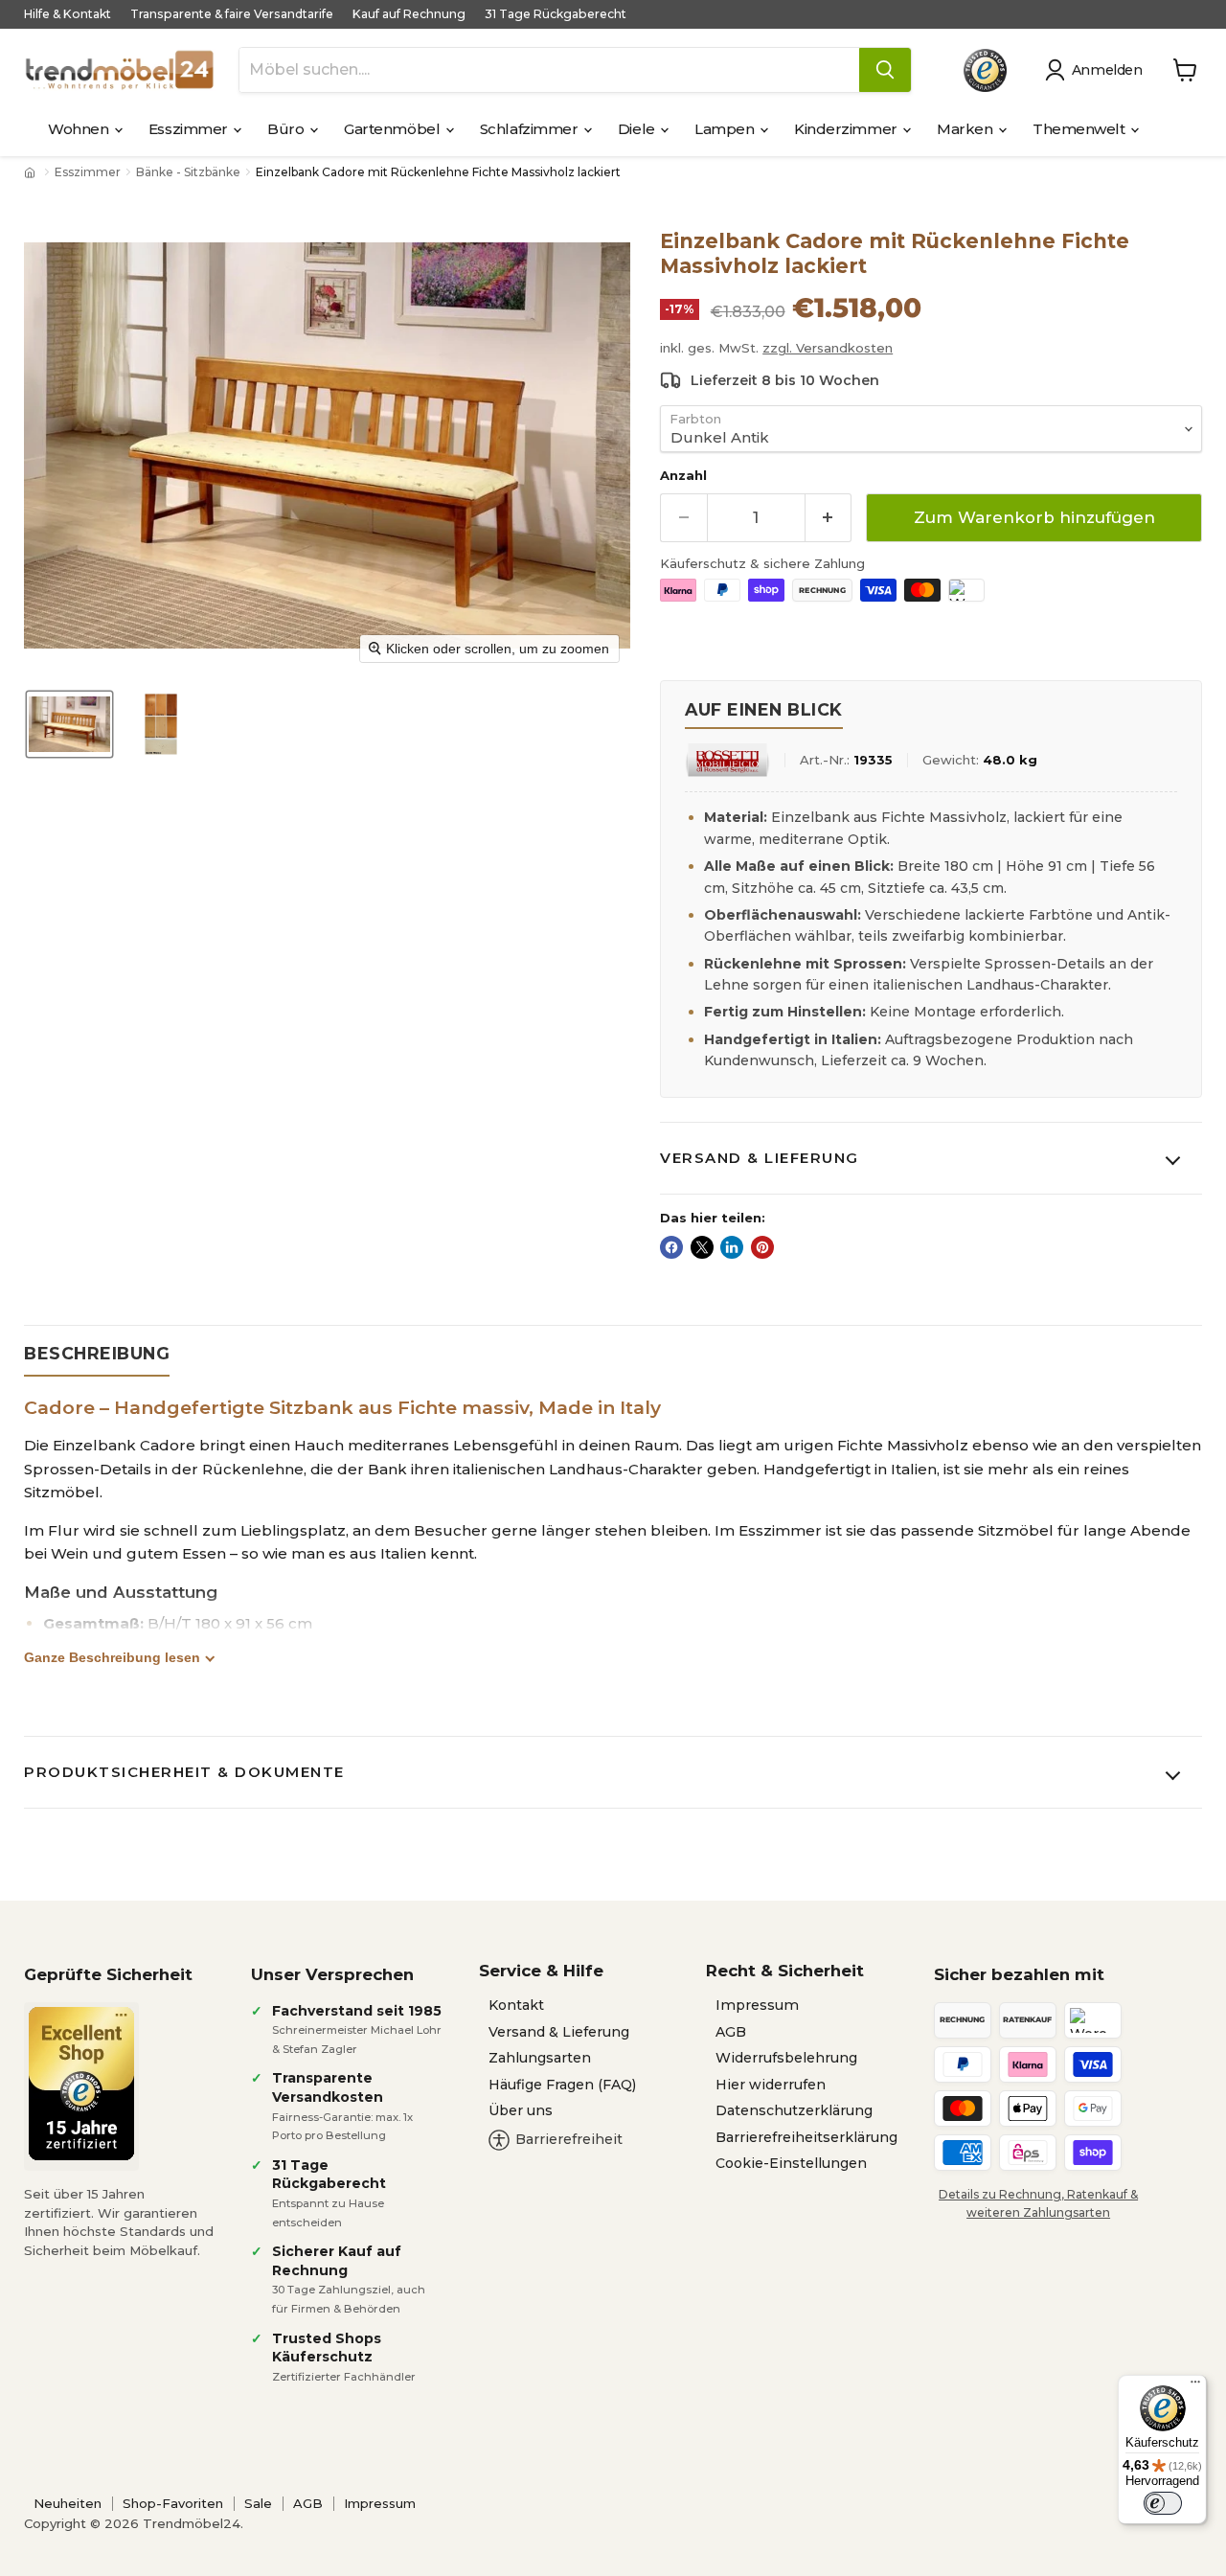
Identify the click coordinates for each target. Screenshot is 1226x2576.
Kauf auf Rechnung (409, 14)
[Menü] (1195, 2386)
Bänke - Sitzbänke (188, 172)
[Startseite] (32, 172)
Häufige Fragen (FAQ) (562, 2085)
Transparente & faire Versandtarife (232, 14)
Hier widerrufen (771, 2085)
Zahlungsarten (540, 2058)
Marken (966, 129)
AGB (731, 2032)
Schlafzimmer (531, 129)
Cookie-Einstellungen (791, 2163)
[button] (1097, 70)
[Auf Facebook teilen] (671, 1247)
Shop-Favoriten (173, 2503)
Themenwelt (1080, 129)
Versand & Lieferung (760, 1158)
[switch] (1163, 2503)
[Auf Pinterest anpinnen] (762, 1247)
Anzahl (683, 476)
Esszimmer (190, 129)
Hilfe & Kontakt (68, 14)
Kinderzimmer (847, 129)
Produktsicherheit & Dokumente (184, 1772)
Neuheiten (68, 2503)
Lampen (726, 129)
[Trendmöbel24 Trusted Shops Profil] (985, 70)
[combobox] (549, 70)
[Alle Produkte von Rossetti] (727, 760)
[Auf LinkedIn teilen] (732, 1247)
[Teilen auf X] (702, 1247)
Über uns (521, 2110)
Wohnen (80, 129)
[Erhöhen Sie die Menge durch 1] (829, 518)
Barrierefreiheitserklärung (806, 2137)
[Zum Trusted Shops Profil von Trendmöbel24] (81, 2084)
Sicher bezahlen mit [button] (1019, 1974)
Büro (287, 129)
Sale (258, 2503)
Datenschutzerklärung (794, 2110)
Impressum (757, 2005)
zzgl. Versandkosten (828, 348)
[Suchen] (885, 70)
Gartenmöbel (394, 129)
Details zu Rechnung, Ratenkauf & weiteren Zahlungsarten (1038, 2203)
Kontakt (516, 2005)
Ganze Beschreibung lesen (112, 1657)
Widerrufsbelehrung (786, 2058)
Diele (638, 129)
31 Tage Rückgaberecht (556, 14)
